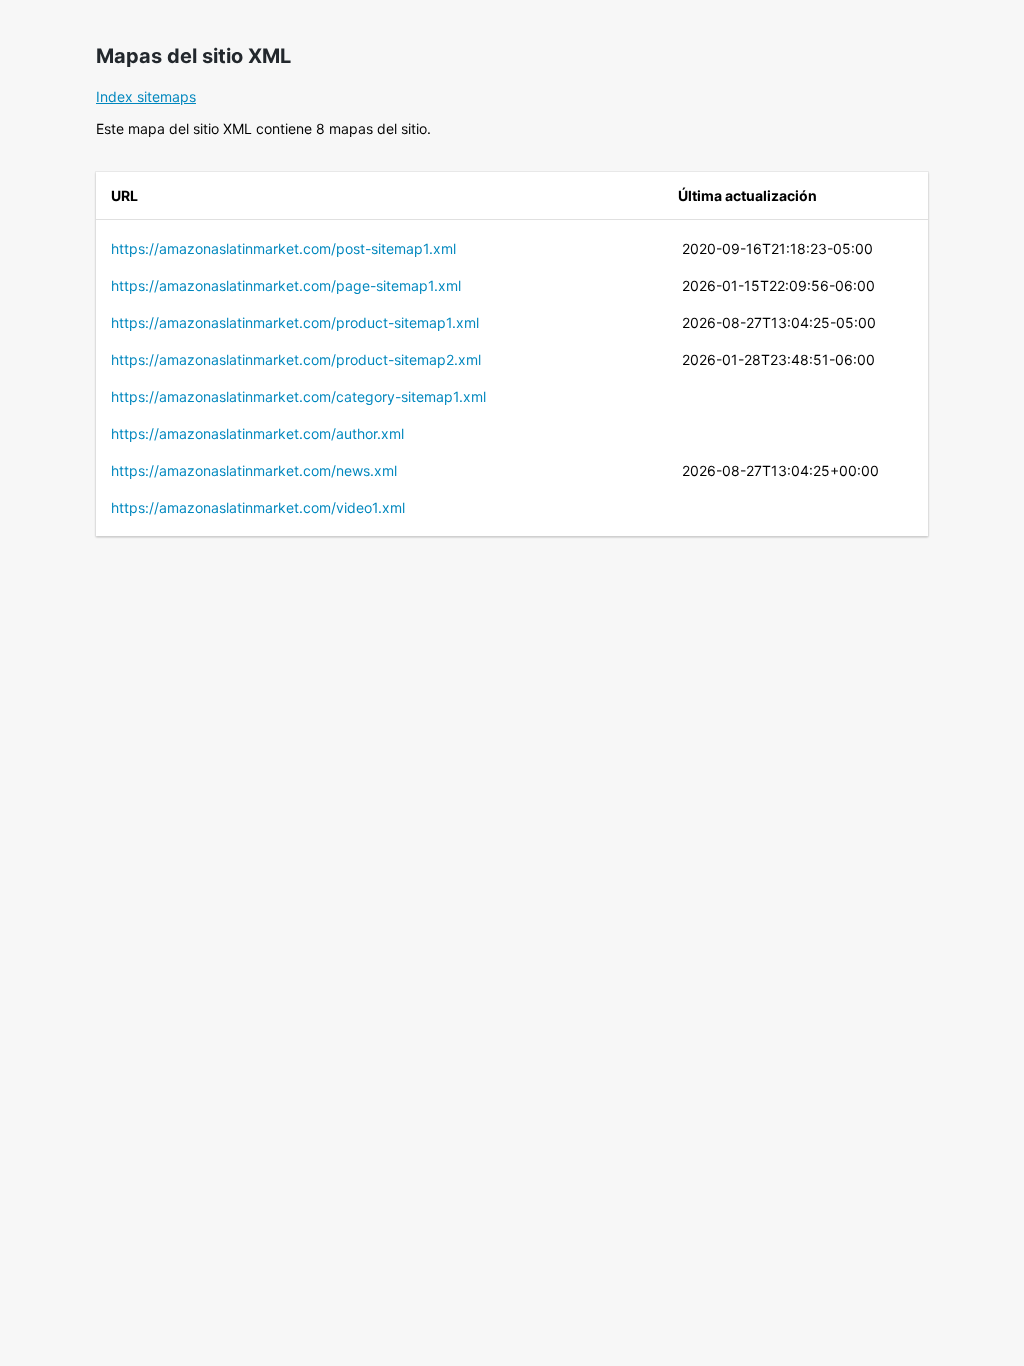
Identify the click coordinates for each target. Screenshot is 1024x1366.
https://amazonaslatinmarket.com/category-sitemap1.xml (298, 396)
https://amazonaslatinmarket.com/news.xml (254, 470)
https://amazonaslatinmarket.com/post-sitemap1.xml (283, 248)
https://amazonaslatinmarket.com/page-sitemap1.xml (286, 285)
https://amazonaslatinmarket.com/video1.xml (258, 507)
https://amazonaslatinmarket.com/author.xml (257, 433)
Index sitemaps (146, 96)
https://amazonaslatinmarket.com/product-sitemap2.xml (296, 359)
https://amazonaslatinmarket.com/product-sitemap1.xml (295, 322)
